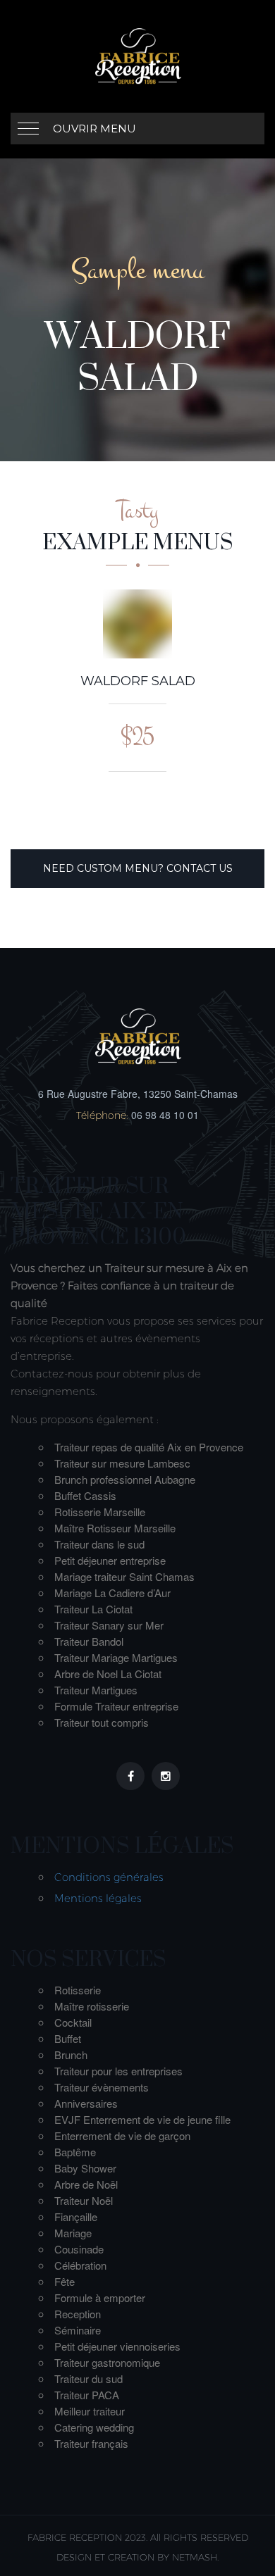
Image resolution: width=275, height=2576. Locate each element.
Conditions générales (109, 1877)
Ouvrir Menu (94, 129)
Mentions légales (98, 1898)
